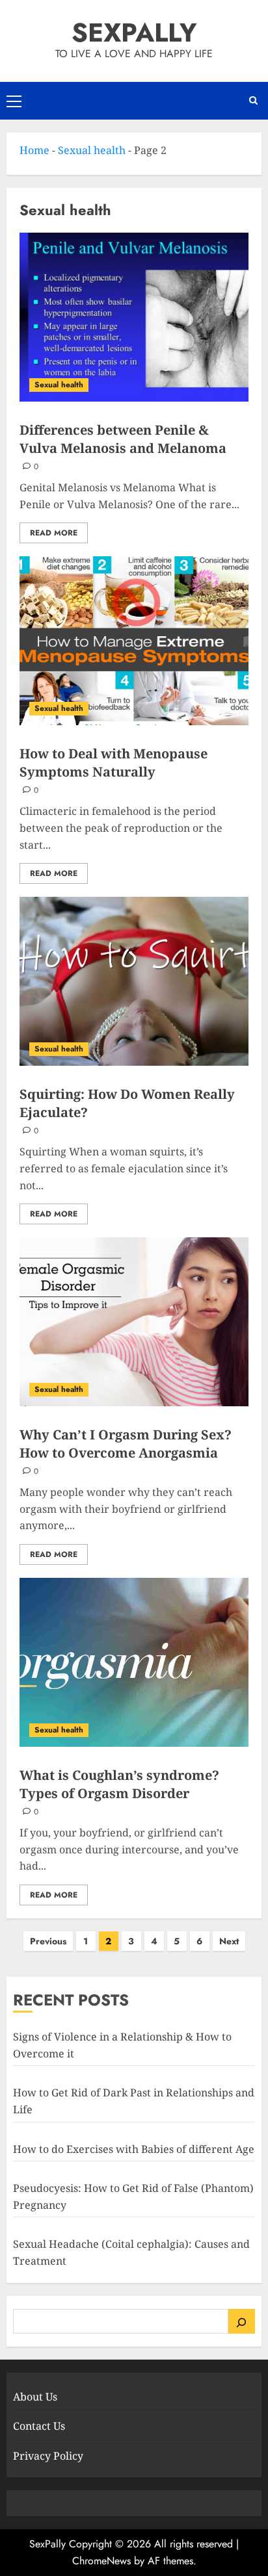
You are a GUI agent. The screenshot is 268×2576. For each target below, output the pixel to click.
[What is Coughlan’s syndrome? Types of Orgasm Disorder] (134, 1662)
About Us (35, 2397)
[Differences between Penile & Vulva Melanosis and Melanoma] (134, 317)
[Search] (242, 2321)
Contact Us (39, 2426)
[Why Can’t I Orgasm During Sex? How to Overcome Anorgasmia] (134, 1322)
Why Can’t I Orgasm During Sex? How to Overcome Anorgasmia (126, 1444)
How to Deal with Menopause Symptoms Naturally (114, 763)
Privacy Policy (48, 2456)
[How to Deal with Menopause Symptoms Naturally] (134, 641)
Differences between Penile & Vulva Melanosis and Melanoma (123, 439)
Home (34, 150)
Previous (48, 1941)
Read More (54, 533)
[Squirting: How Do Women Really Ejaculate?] (134, 981)
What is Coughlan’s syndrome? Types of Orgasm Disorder (119, 1784)
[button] (14, 101)
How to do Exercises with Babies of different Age (134, 2149)
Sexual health (92, 150)
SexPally (134, 32)
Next (229, 1941)
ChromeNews (101, 2561)
